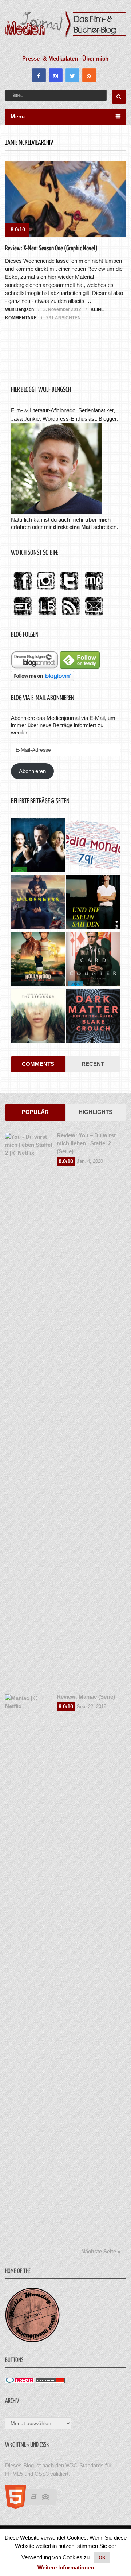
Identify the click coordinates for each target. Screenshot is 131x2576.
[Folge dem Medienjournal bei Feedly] (80, 667)
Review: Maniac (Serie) (86, 1697)
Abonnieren (32, 771)
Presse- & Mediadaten (50, 59)
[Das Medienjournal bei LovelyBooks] (47, 616)
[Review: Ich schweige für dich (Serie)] (38, 1017)
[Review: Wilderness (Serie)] (38, 903)
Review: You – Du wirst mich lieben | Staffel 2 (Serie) (86, 1143)
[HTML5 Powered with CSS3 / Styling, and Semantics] (35, 2507)
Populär (35, 1112)
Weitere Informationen (66, 2567)
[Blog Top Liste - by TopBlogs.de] (50, 2381)
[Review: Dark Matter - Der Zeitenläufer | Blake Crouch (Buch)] (93, 1017)
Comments (38, 1064)
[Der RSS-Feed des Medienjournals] (71, 616)
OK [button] (102, 2558)
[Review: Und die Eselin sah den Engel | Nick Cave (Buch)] (93, 903)
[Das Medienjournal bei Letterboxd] (23, 616)
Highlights (96, 1112)
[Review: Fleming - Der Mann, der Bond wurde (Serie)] (38, 845)
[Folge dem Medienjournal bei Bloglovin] (42, 679)
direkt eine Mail (72, 527)
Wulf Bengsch (19, 309)
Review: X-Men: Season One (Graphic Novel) (51, 248)
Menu (18, 116)
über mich (98, 520)
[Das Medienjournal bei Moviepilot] (94, 590)
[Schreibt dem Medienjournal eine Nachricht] (94, 616)
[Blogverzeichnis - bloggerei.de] (20, 2381)
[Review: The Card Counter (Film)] (93, 960)
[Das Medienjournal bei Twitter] (69, 590)
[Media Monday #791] (93, 845)
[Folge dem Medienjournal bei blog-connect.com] (35, 667)
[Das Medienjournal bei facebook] (23, 590)
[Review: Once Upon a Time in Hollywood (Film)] (38, 960)
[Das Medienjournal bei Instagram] (46, 590)
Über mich (95, 59)
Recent (93, 1064)
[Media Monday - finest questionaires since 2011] (32, 2340)
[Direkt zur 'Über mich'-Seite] (56, 512)
